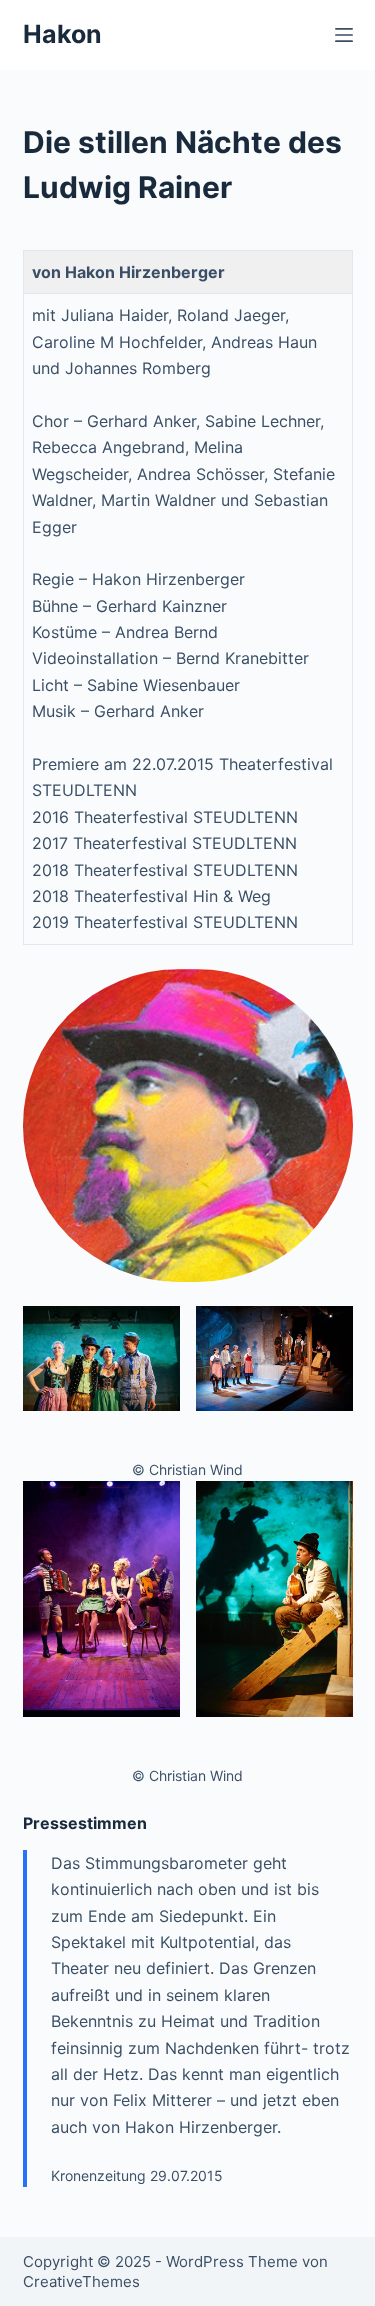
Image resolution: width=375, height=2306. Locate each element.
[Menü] (344, 35)
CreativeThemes (81, 2281)
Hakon (62, 34)
